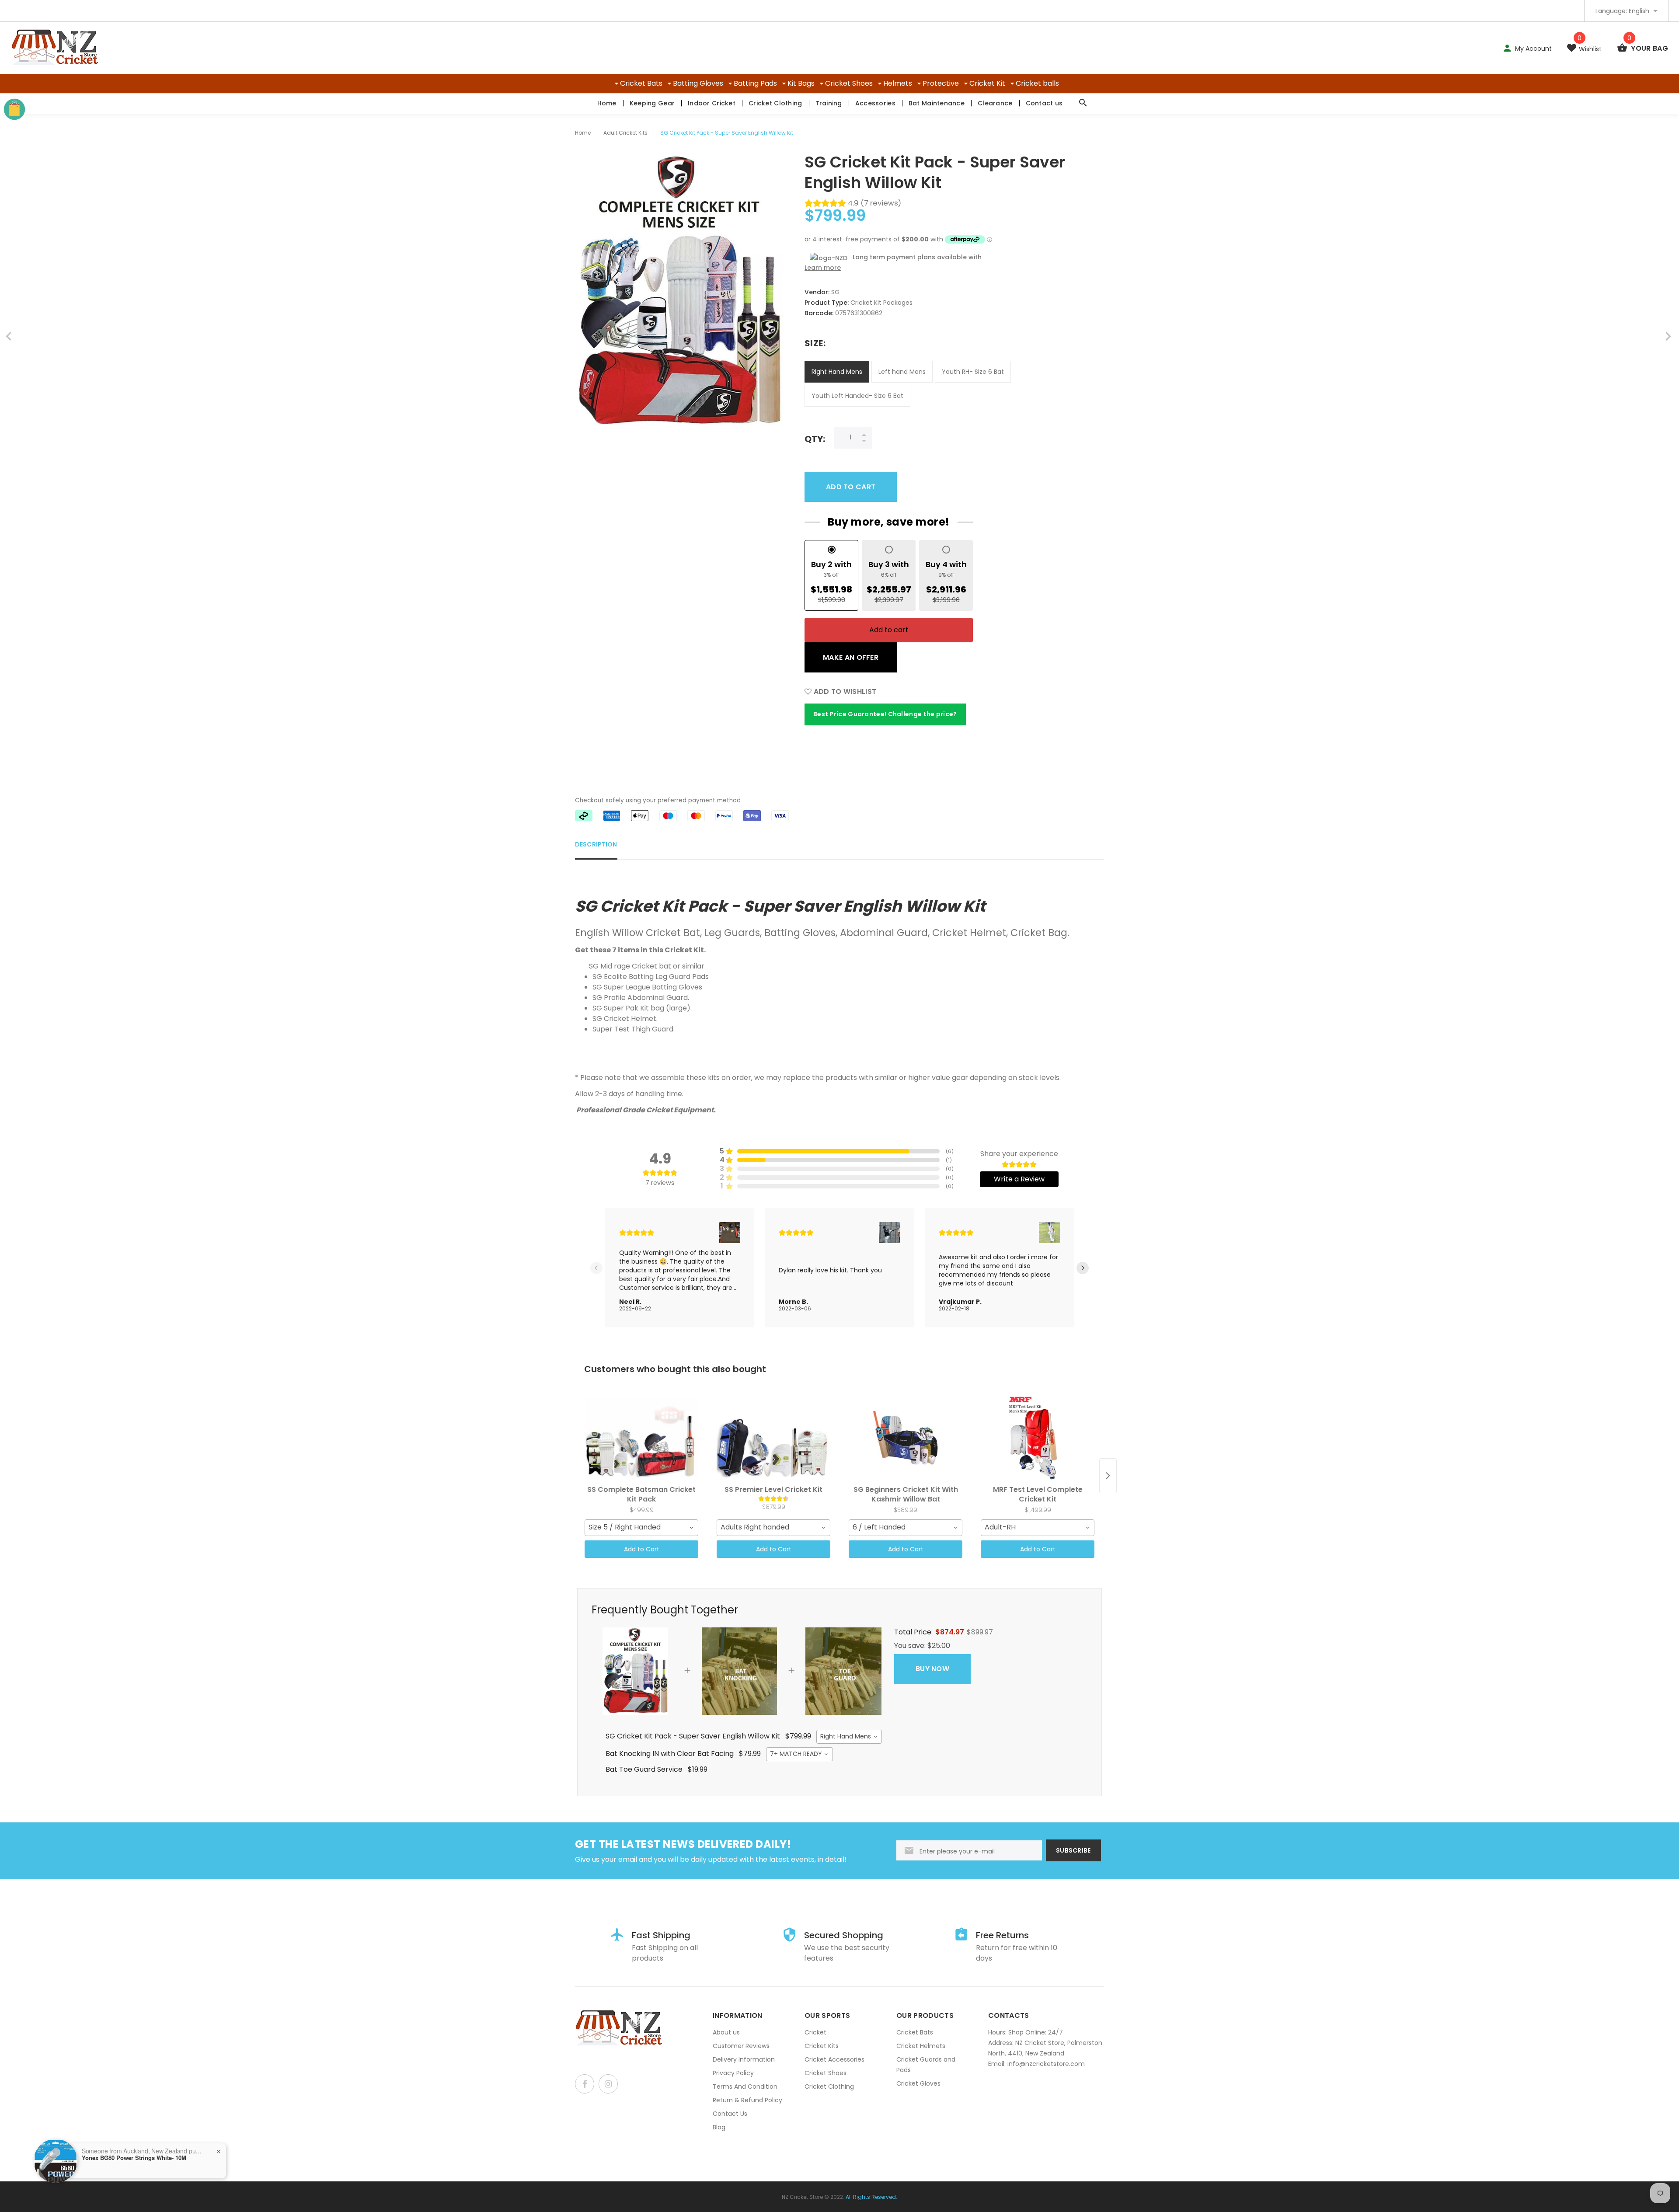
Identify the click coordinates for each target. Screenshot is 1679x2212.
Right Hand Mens (837, 372)
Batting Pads (755, 83)
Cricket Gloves (918, 2083)
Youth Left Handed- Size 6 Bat (857, 396)
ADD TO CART (851, 487)
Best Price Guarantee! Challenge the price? (885, 714)
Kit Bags (801, 83)
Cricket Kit (987, 83)
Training (829, 103)
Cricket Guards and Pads (926, 2065)
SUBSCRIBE (1073, 1850)
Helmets (898, 83)
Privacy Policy (733, 2073)
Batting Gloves (698, 83)
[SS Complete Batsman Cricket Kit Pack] (641, 1438)
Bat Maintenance (937, 103)
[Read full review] (680, 1268)
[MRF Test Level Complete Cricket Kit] (1038, 1438)
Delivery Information (744, 2059)
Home (607, 103)
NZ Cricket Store (802, 2197)
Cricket (815, 2032)
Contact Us (730, 2114)
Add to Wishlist (844, 691)
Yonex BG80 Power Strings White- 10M (134, 2158)
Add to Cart (642, 1549)
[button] (730, 1233)
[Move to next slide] (1083, 1268)
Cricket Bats (641, 83)
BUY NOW (932, 1669)
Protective (941, 83)
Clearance (995, 103)
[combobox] (641, 1528)
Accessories (875, 103)
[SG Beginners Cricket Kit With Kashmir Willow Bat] (906, 1438)
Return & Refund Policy (747, 2100)
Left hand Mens (902, 372)
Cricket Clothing (775, 103)
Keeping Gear (652, 103)
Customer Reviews (741, 2046)
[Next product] (1108, 1476)
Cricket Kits (822, 2046)
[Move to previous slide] (596, 1268)
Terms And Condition (745, 2087)
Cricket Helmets (921, 2046)
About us (726, 2032)
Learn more (823, 268)
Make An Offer (851, 657)
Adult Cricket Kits (625, 133)
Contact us (1044, 103)
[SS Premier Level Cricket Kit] (773, 1438)
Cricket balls (1037, 83)
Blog (719, 2127)
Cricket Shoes (849, 83)
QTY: (815, 439)
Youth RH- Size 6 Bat (973, 372)
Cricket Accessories (834, 2059)
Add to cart (889, 630)
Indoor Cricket (712, 103)
